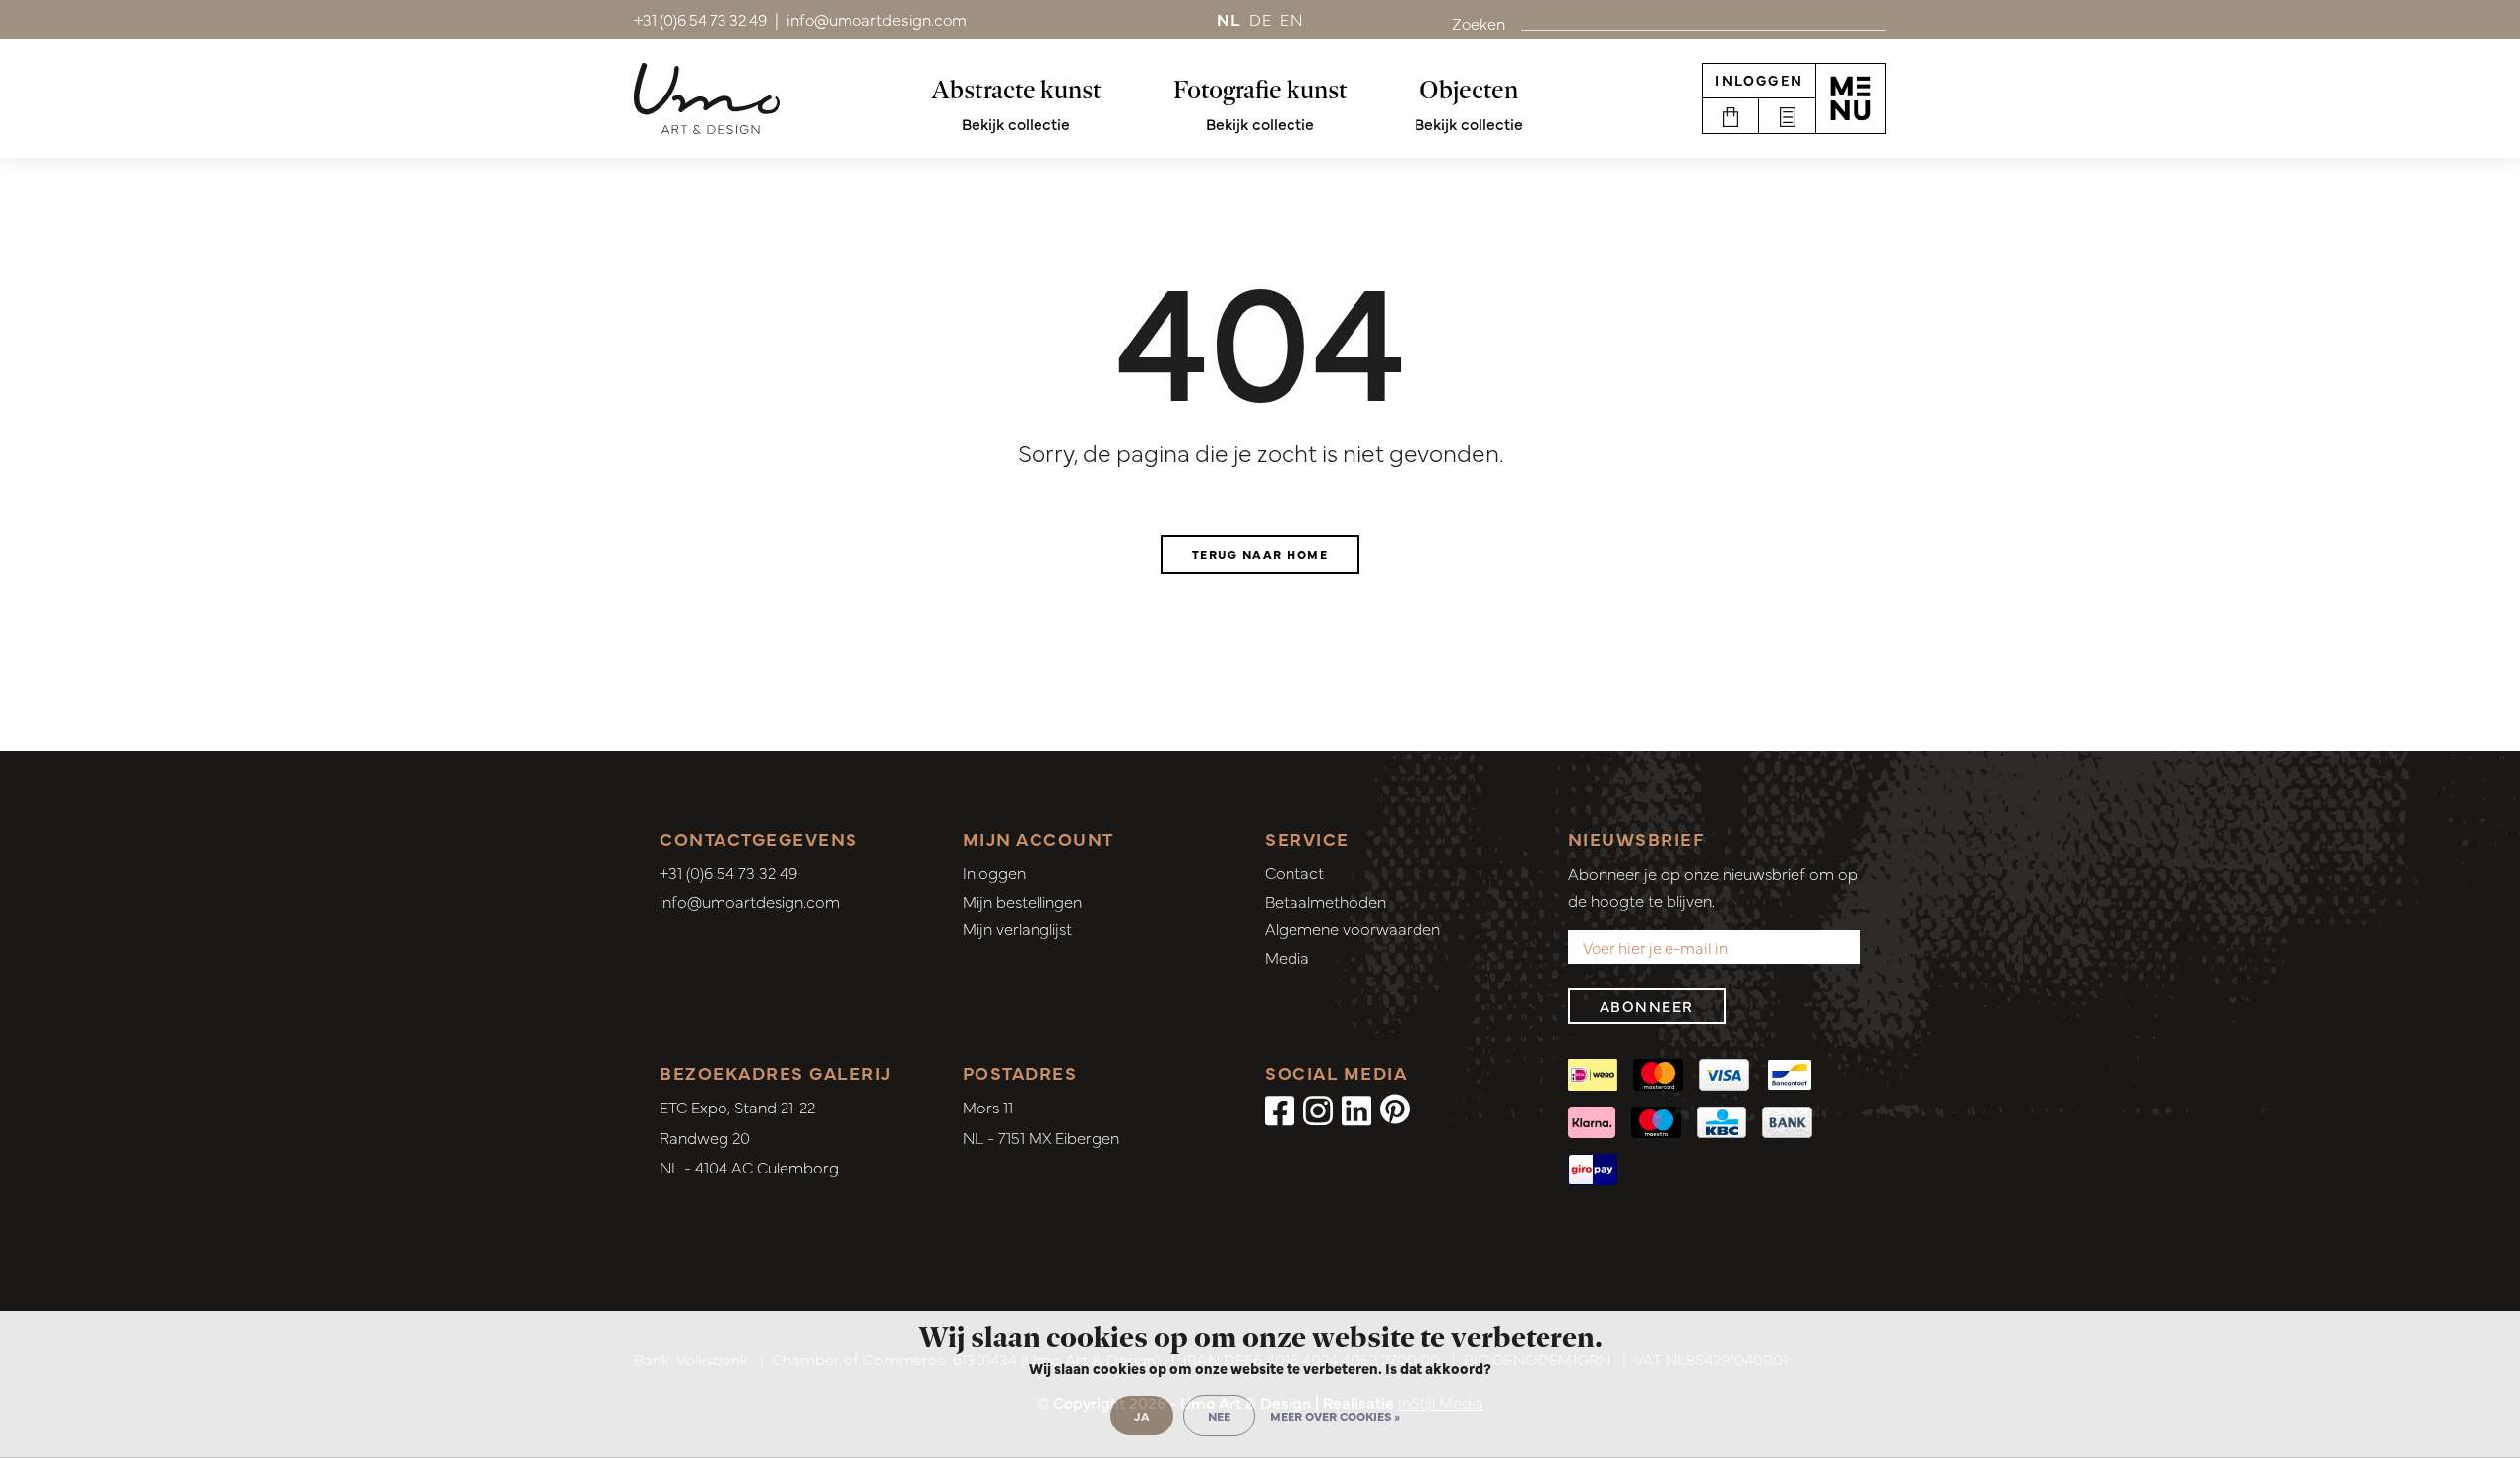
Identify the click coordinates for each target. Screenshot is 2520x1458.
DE (1261, 19)
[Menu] (1851, 98)
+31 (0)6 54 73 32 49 (728, 872)
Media (1287, 957)
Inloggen (1759, 80)
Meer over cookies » (1335, 1416)
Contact (1294, 872)
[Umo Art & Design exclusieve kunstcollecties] (707, 98)
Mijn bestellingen (1022, 901)
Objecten (1469, 90)
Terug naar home (1260, 554)
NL (1229, 19)
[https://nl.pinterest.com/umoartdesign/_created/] (1395, 1109)
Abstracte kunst (1016, 90)
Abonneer (1647, 1006)
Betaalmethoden (1325, 901)
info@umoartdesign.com (750, 901)
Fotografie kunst (1260, 90)
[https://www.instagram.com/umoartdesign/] (1318, 1109)
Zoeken (1479, 23)
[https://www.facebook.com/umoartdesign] (1280, 1109)
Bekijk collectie (1016, 123)
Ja (1142, 1416)
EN (1291, 19)
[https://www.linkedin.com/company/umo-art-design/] (1356, 1109)
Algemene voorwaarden (1353, 928)
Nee (1219, 1416)
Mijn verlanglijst (1017, 928)
